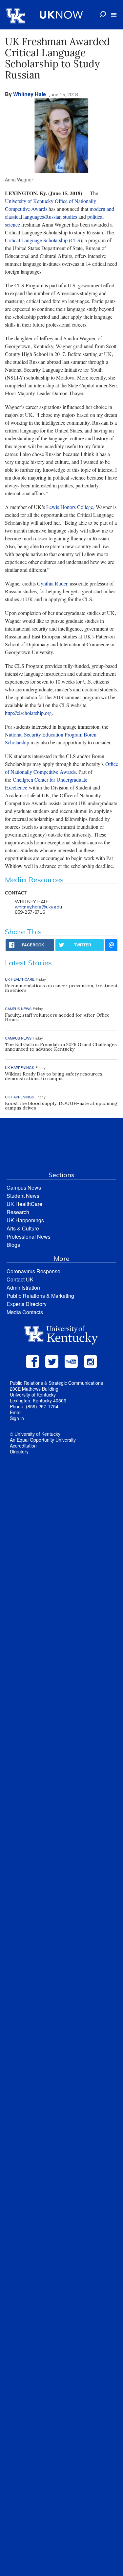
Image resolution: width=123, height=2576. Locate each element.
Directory (19, 1451)
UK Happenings (25, 1220)
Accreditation (23, 1446)
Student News (23, 1196)
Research (18, 1212)
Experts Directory (27, 1304)
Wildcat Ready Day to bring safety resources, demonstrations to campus (54, 1076)
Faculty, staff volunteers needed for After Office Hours (57, 1017)
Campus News (24, 1187)
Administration (23, 1288)
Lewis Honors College (70, 507)
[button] (114, 15)
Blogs (13, 1245)
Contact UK (20, 1279)
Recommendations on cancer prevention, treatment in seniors (61, 988)
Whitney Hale (30, 94)
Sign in (17, 1418)
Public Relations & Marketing (40, 1296)
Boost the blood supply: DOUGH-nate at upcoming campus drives (61, 1106)
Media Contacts (25, 1312)
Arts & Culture (23, 1228)
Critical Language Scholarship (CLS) (43, 240)
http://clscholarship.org (28, 713)
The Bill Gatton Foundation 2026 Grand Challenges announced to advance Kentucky (61, 1047)
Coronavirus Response (33, 1271)
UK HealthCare (24, 1204)
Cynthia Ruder (52, 583)
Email (16, 1412)
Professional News (29, 1237)
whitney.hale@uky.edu (38, 907)
